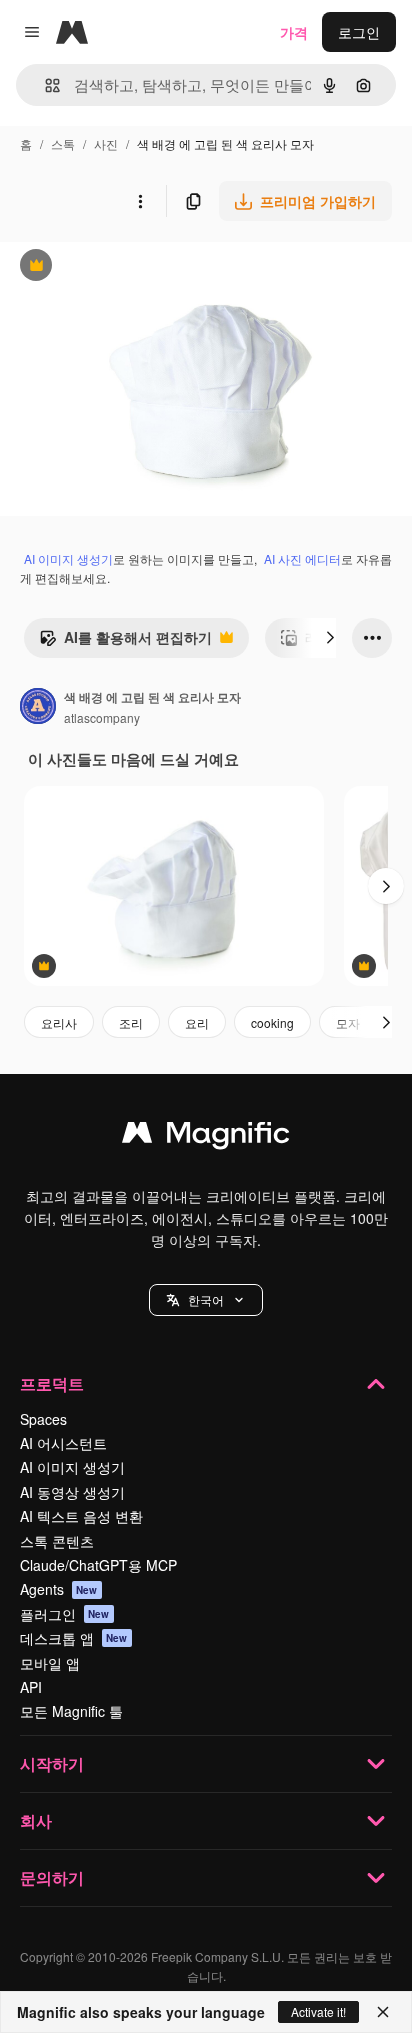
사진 (106, 143)
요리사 (59, 1022)
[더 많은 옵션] (140, 201)
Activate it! (318, 2011)
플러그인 (65, 1614)
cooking (272, 1022)
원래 (115, 267)
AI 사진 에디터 (302, 558)
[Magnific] (206, 1137)
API (31, 1687)
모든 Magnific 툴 (71, 1711)
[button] (206, 1300)
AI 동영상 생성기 (72, 1492)
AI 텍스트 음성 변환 (81, 1516)
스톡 (63, 143)
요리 (197, 1022)
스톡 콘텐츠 (57, 1541)
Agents (59, 1589)
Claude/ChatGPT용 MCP (98, 1565)
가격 (294, 32)
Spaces (43, 1419)
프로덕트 (52, 1383)
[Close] (383, 2012)
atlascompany (102, 717)
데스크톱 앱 (74, 1638)
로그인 (359, 32)
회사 (36, 1820)
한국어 (206, 1299)
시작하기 (52, 1763)
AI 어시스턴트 (63, 1443)
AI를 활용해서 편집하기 (125, 642)
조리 (131, 1022)
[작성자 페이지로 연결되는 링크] (38, 708)
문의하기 (52, 1877)
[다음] (330, 638)
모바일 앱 (50, 1663)
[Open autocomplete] (44, 85)
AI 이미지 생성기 (68, 558)
